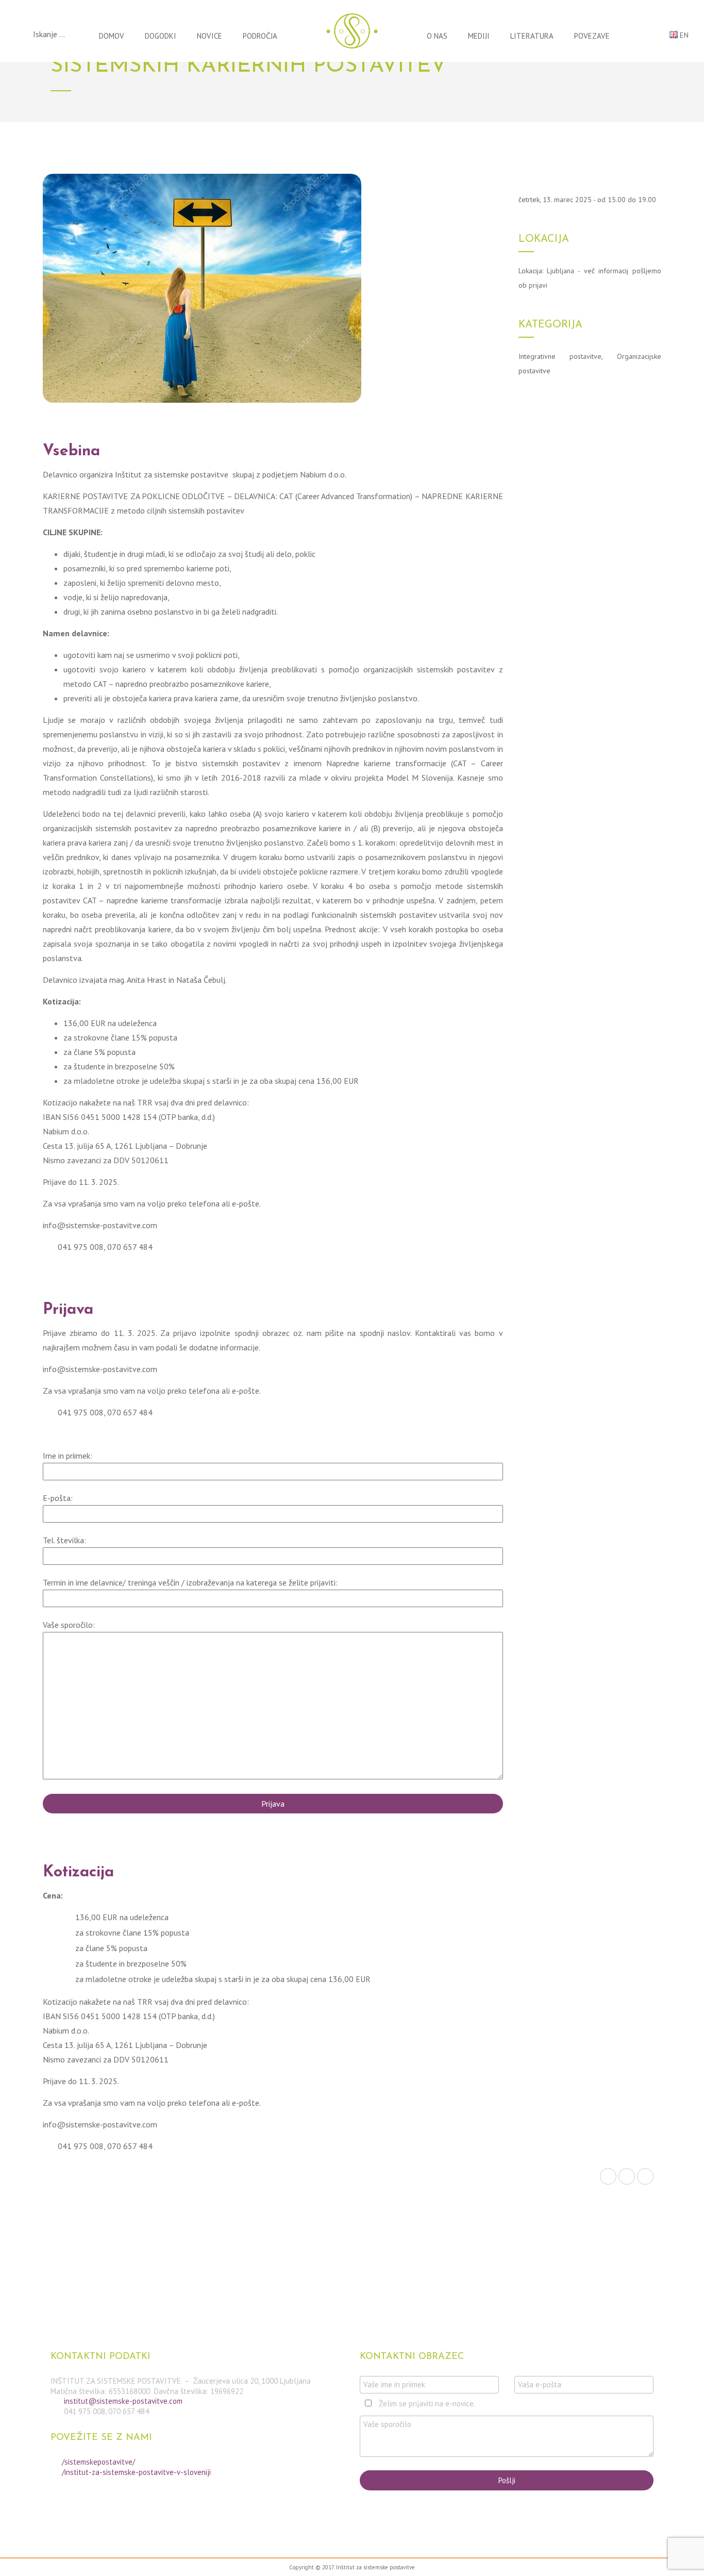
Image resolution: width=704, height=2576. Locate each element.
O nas (437, 36)
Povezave (592, 36)
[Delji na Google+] (627, 2176)
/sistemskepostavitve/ (98, 2462)
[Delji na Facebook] (608, 2176)
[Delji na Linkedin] (645, 2176)
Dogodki (161, 36)
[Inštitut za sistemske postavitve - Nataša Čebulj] (352, 31)
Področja (260, 36)
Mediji (479, 36)
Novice (209, 36)
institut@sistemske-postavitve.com (123, 2401)
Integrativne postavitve (560, 356)
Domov (112, 36)
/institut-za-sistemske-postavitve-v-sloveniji (136, 2472)
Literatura (532, 36)
